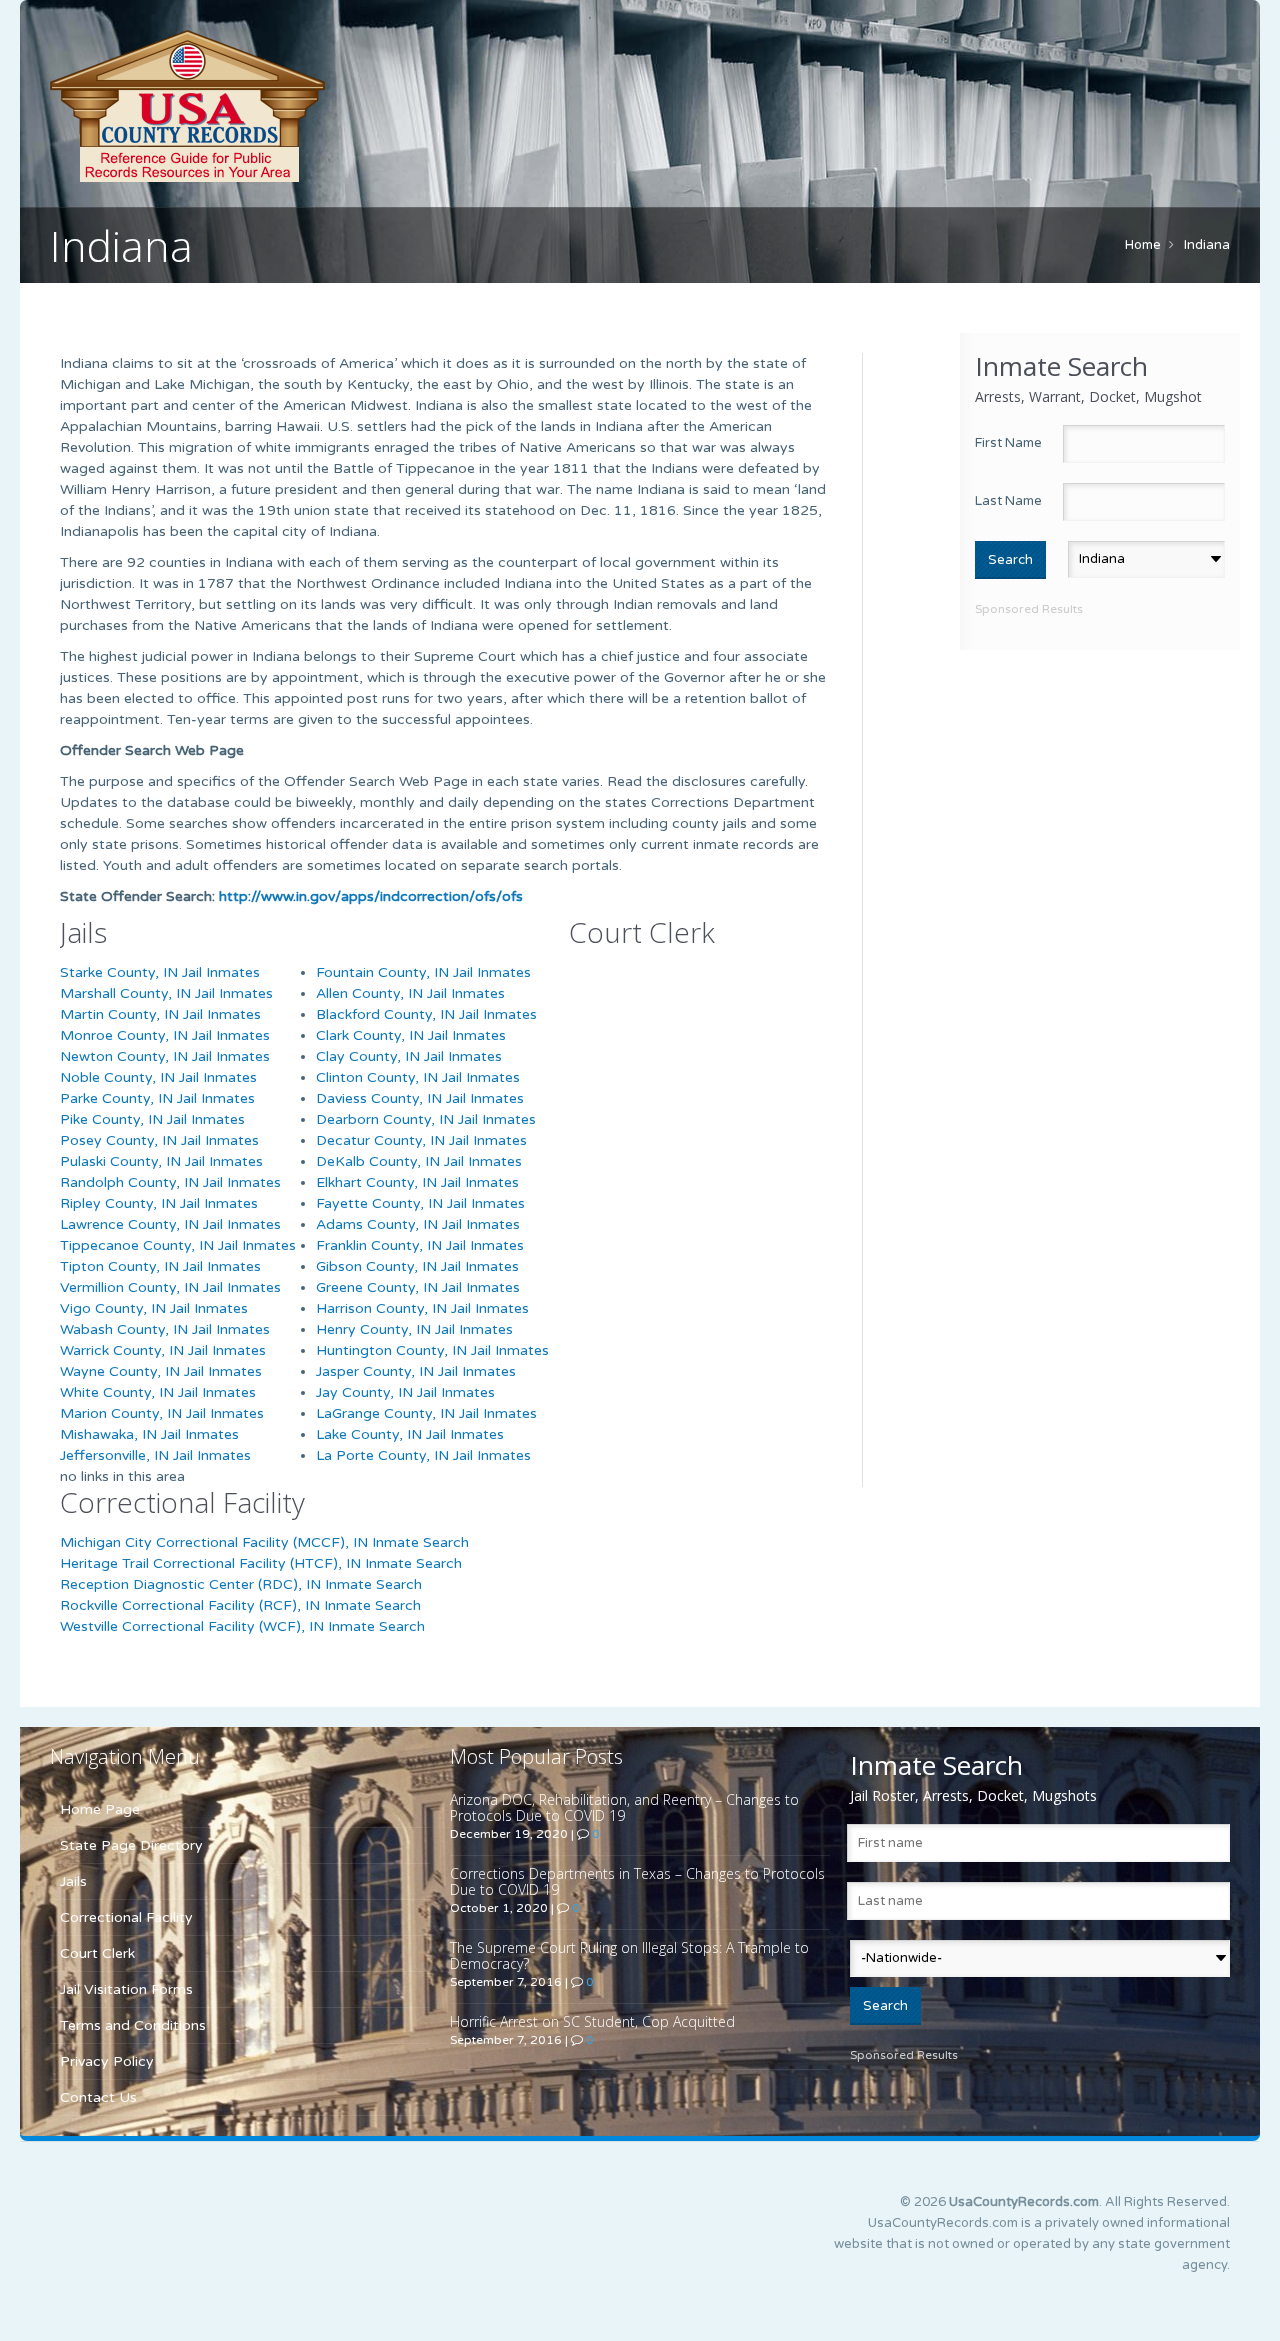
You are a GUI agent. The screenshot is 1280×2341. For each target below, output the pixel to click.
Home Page (100, 1809)
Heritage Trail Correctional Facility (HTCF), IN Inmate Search (261, 1563)
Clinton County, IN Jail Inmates (418, 1077)
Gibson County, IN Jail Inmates (417, 1266)
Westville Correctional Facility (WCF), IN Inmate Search (242, 1626)
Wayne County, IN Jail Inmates (161, 1371)
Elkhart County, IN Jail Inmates (417, 1182)
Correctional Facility (126, 1917)
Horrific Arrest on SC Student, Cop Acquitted (592, 2021)
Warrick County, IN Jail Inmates (163, 1350)
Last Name (1008, 501)
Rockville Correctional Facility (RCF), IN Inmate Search (240, 1605)
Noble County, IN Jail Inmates (158, 1077)
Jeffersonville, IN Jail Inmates (155, 1455)
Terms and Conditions (133, 2025)
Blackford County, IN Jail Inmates (426, 1014)
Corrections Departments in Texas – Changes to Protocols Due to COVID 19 (637, 1881)
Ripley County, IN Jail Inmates (159, 1203)
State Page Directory (131, 1845)
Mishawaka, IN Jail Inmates (149, 1434)
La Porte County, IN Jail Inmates (423, 1455)
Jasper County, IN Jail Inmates (416, 1371)
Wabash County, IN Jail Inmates (165, 1329)
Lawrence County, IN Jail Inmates (170, 1224)
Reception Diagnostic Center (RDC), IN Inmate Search (241, 1584)
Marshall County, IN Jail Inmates (166, 993)
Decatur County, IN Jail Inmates (421, 1140)
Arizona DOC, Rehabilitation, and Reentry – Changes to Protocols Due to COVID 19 (624, 1807)
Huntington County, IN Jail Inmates (432, 1350)
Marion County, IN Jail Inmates (162, 1413)
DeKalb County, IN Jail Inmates (419, 1161)
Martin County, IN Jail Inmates (160, 1014)
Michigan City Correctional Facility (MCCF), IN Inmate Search (264, 1542)
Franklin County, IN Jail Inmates (420, 1245)
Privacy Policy (107, 2061)
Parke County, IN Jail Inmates (157, 1098)
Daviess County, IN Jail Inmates (420, 1098)
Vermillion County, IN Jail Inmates (170, 1287)
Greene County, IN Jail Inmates (418, 1287)
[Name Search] (280, 106)
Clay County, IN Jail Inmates (409, 1056)
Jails (73, 1881)
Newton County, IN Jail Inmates (165, 1056)
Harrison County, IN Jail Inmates (422, 1308)
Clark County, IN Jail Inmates (411, 1035)
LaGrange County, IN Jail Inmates (426, 1413)
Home (1143, 245)
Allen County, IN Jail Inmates (410, 993)
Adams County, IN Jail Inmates (418, 1224)
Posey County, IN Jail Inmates (159, 1140)
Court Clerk (97, 1953)
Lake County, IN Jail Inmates (410, 1434)
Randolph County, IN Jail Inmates (170, 1182)
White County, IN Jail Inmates (158, 1392)
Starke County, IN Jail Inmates (160, 972)
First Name (1008, 443)
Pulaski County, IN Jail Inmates (161, 1161)
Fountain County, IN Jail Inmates (423, 972)
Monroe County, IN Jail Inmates (165, 1035)
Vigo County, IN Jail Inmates (154, 1308)
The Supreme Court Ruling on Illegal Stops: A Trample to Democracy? (629, 1955)
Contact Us (98, 2097)
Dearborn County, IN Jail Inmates (426, 1119)
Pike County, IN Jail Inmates (152, 1119)
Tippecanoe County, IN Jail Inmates (178, 1245)
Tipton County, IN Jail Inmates (160, 1266)
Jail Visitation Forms (126, 1989)
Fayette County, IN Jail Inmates (420, 1203)
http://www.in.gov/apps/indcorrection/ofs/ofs (371, 896)
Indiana (1207, 245)
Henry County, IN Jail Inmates (414, 1329)
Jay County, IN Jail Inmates (405, 1392)
